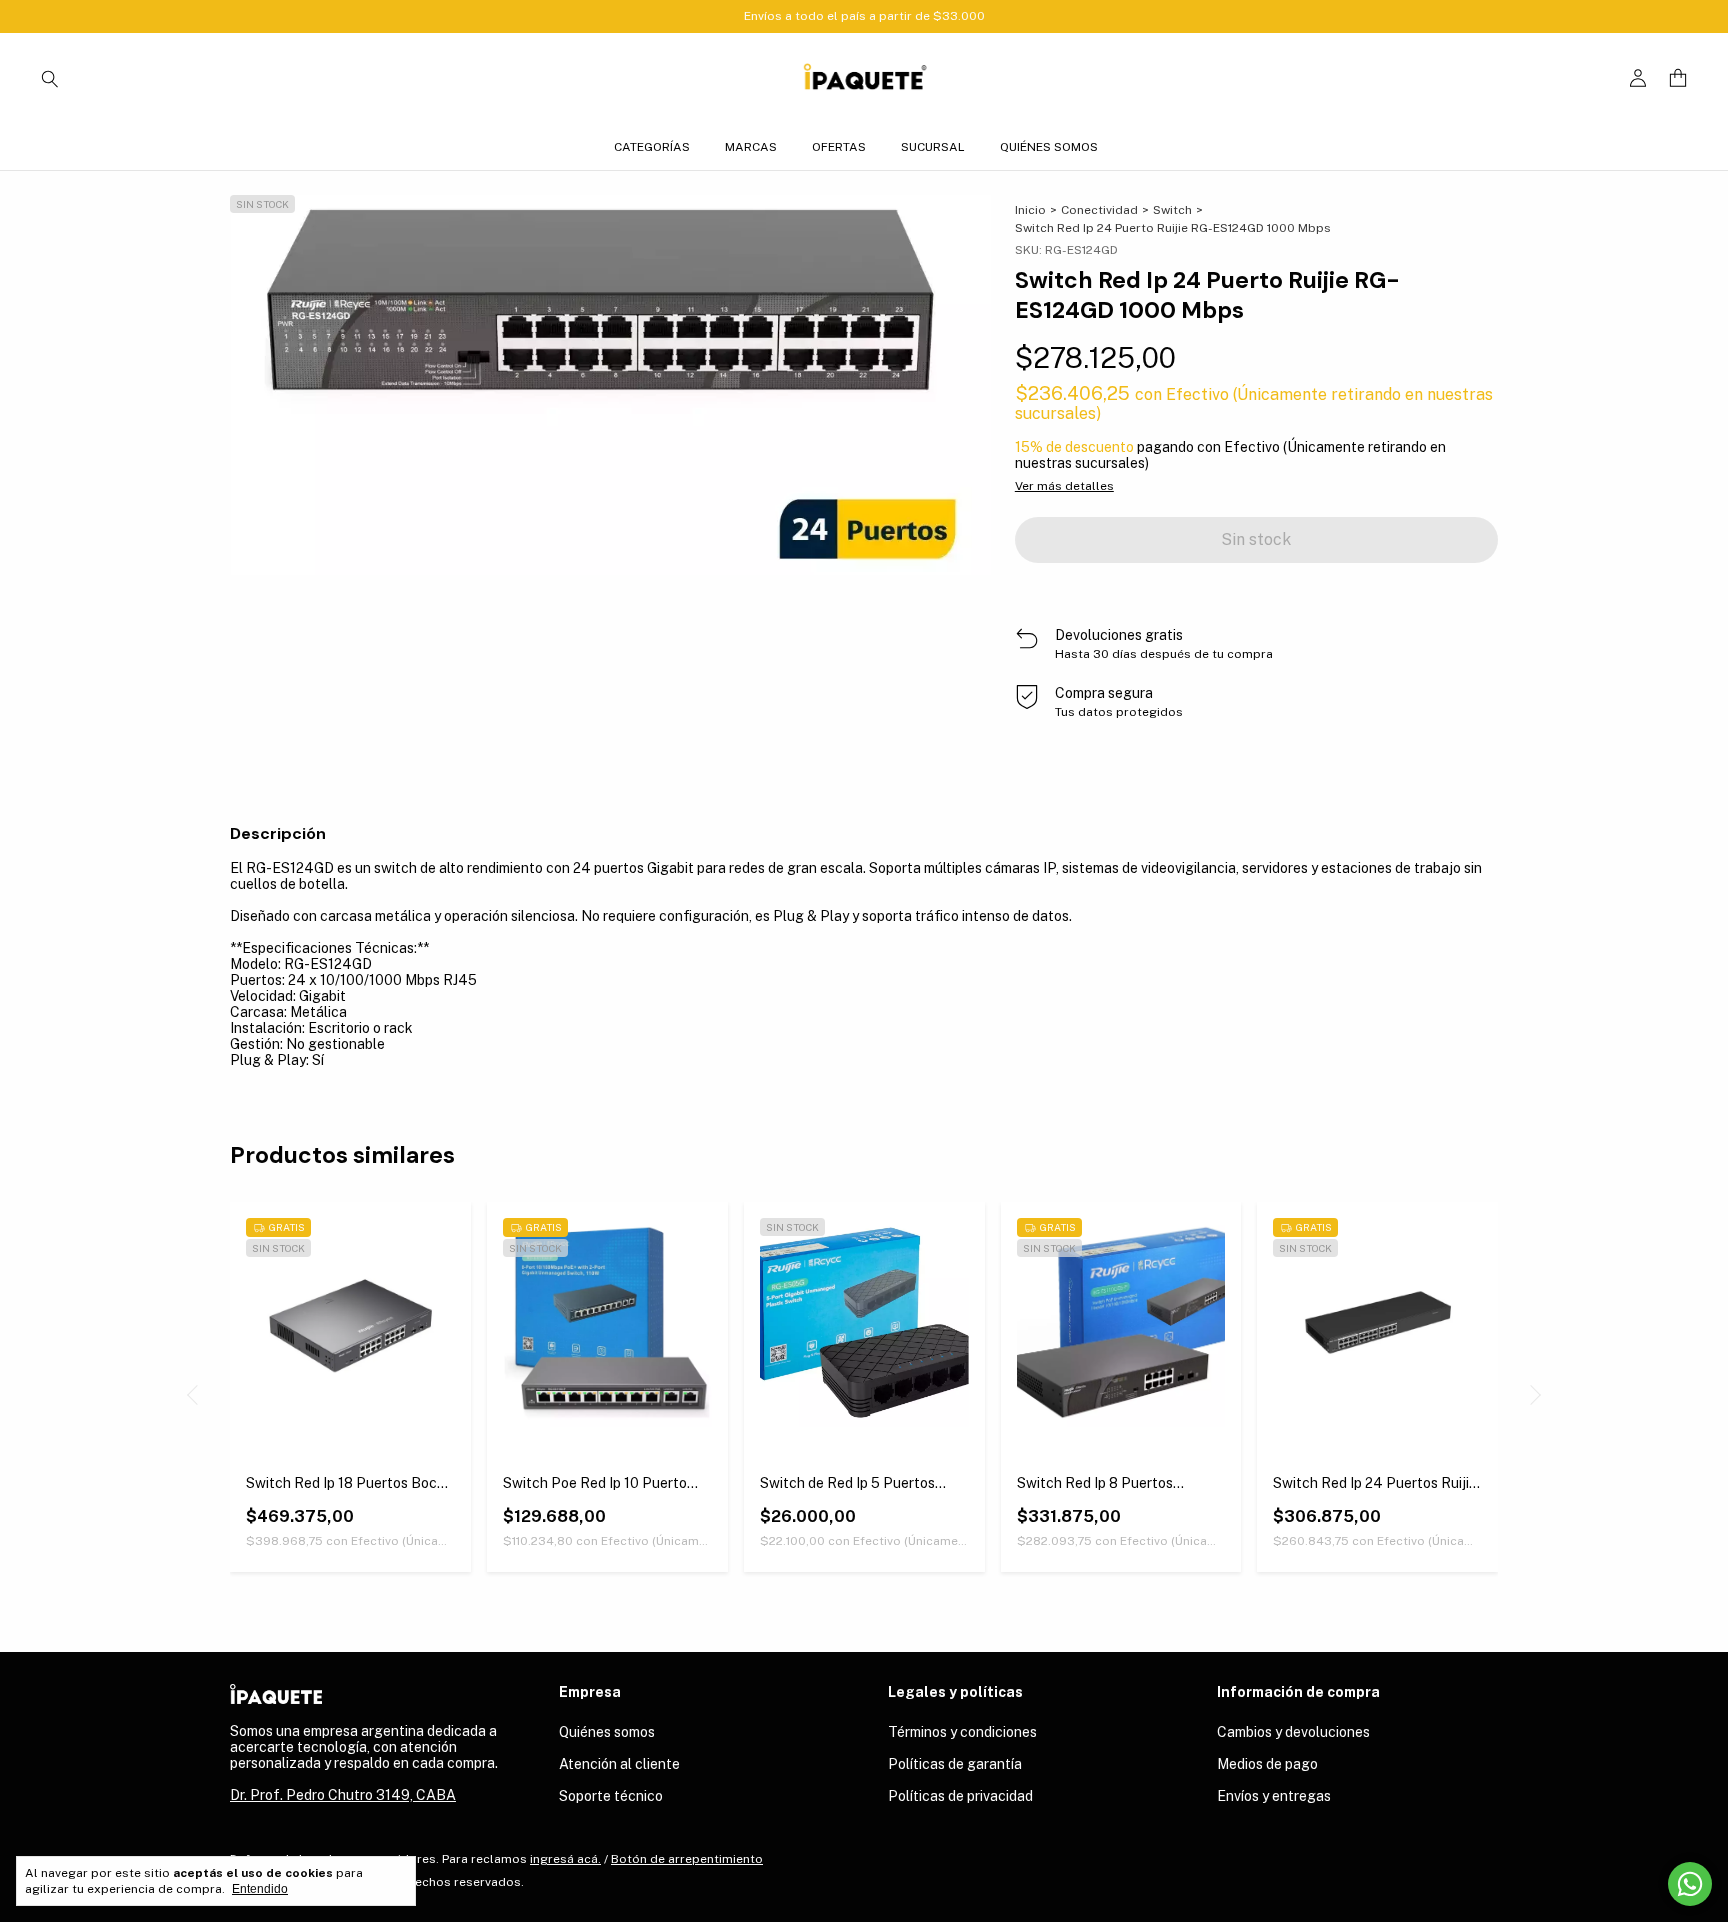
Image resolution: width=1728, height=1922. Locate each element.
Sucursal (933, 147)
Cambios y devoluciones (1293, 1732)
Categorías (652, 147)
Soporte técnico (611, 1796)
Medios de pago (1267, 1764)
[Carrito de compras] (1678, 78)
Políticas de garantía (955, 1764)
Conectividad (1099, 210)
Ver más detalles (1064, 486)
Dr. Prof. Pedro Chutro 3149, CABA (343, 1795)
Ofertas (839, 147)
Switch (1172, 210)
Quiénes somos (1049, 147)
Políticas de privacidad (960, 1796)
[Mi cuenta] (1638, 78)
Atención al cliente (619, 1764)
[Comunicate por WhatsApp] (1690, 1884)
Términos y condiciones (962, 1732)
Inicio (1030, 210)
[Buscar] (50, 78)
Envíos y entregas (1274, 1796)
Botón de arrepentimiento (687, 1859)
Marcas (751, 147)
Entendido (260, 1889)
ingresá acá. (565, 1859)
